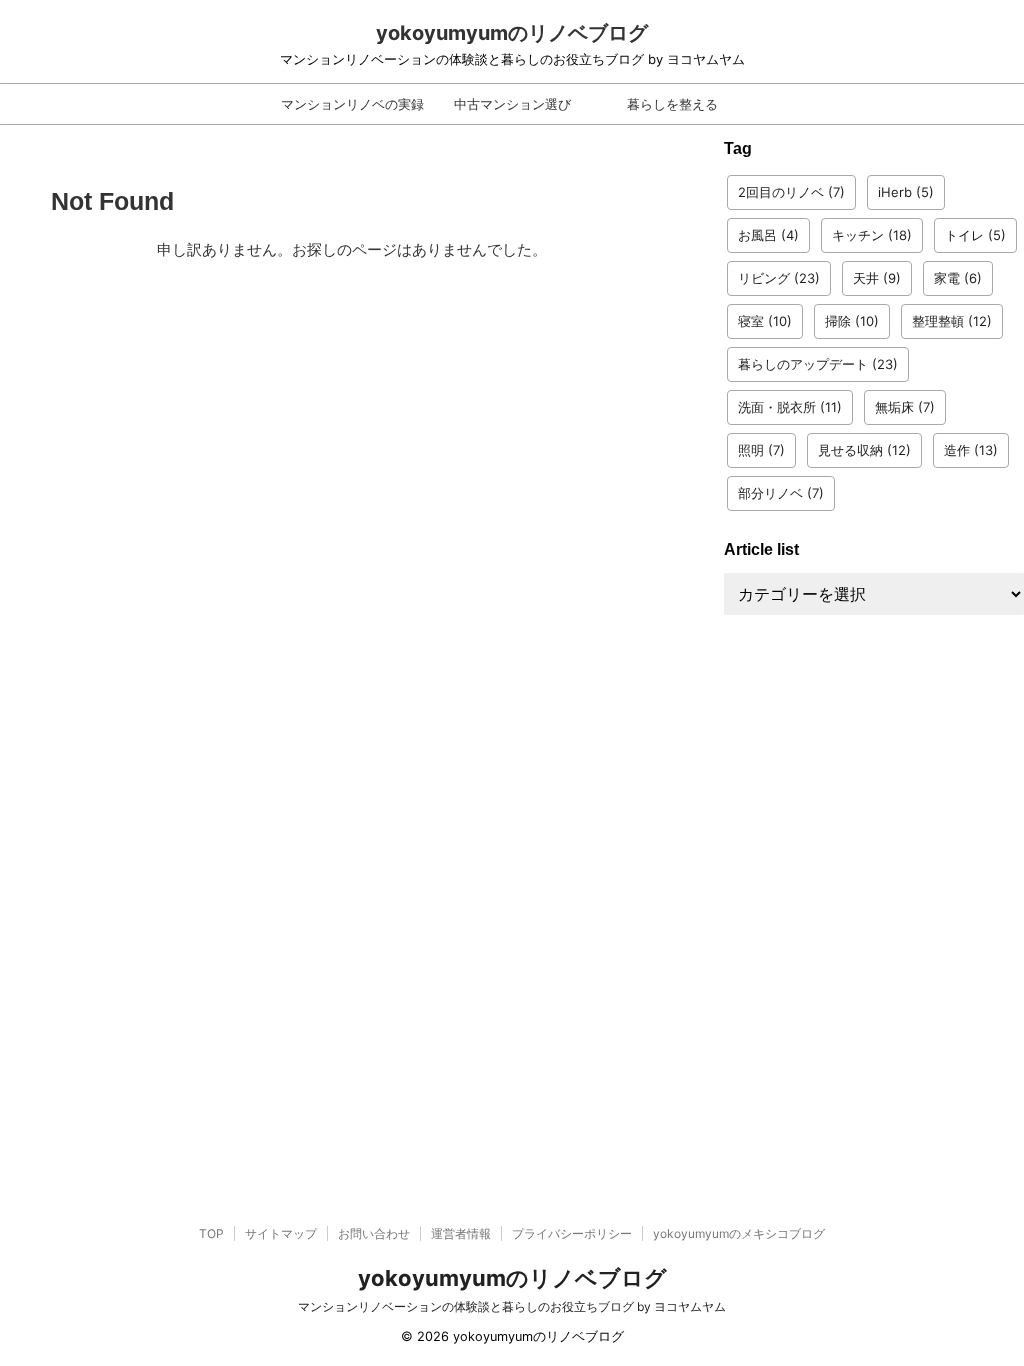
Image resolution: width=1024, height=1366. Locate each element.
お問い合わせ (374, 1233)
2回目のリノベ (791, 192)
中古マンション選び (512, 104)
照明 (761, 450)
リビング (779, 278)
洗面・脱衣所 (790, 407)
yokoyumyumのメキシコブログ (739, 1233)
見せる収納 (864, 450)
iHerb (906, 192)
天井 (877, 278)
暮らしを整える (672, 104)
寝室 (765, 321)
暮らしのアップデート (818, 364)
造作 (971, 450)
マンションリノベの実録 (352, 104)
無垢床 (905, 407)
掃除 (852, 321)
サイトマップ (281, 1233)
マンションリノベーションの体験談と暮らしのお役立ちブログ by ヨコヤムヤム (512, 1306)
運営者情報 (461, 1233)
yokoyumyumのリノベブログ (512, 33)
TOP (211, 1233)
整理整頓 (952, 321)
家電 (958, 278)
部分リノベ (781, 493)
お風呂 (768, 235)
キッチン (872, 235)
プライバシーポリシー (572, 1233)
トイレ (975, 235)
